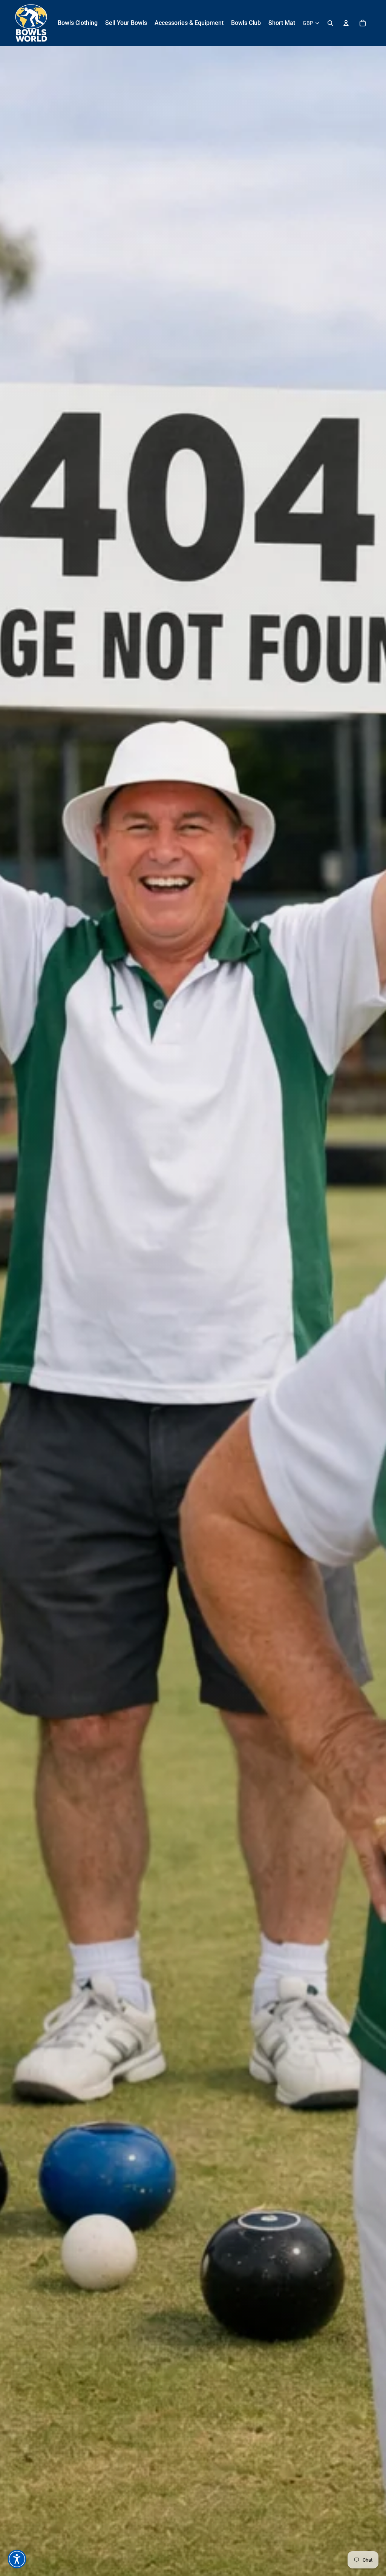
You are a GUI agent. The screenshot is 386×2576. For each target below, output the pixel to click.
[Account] (346, 23)
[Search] (330, 23)
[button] (17, 2559)
